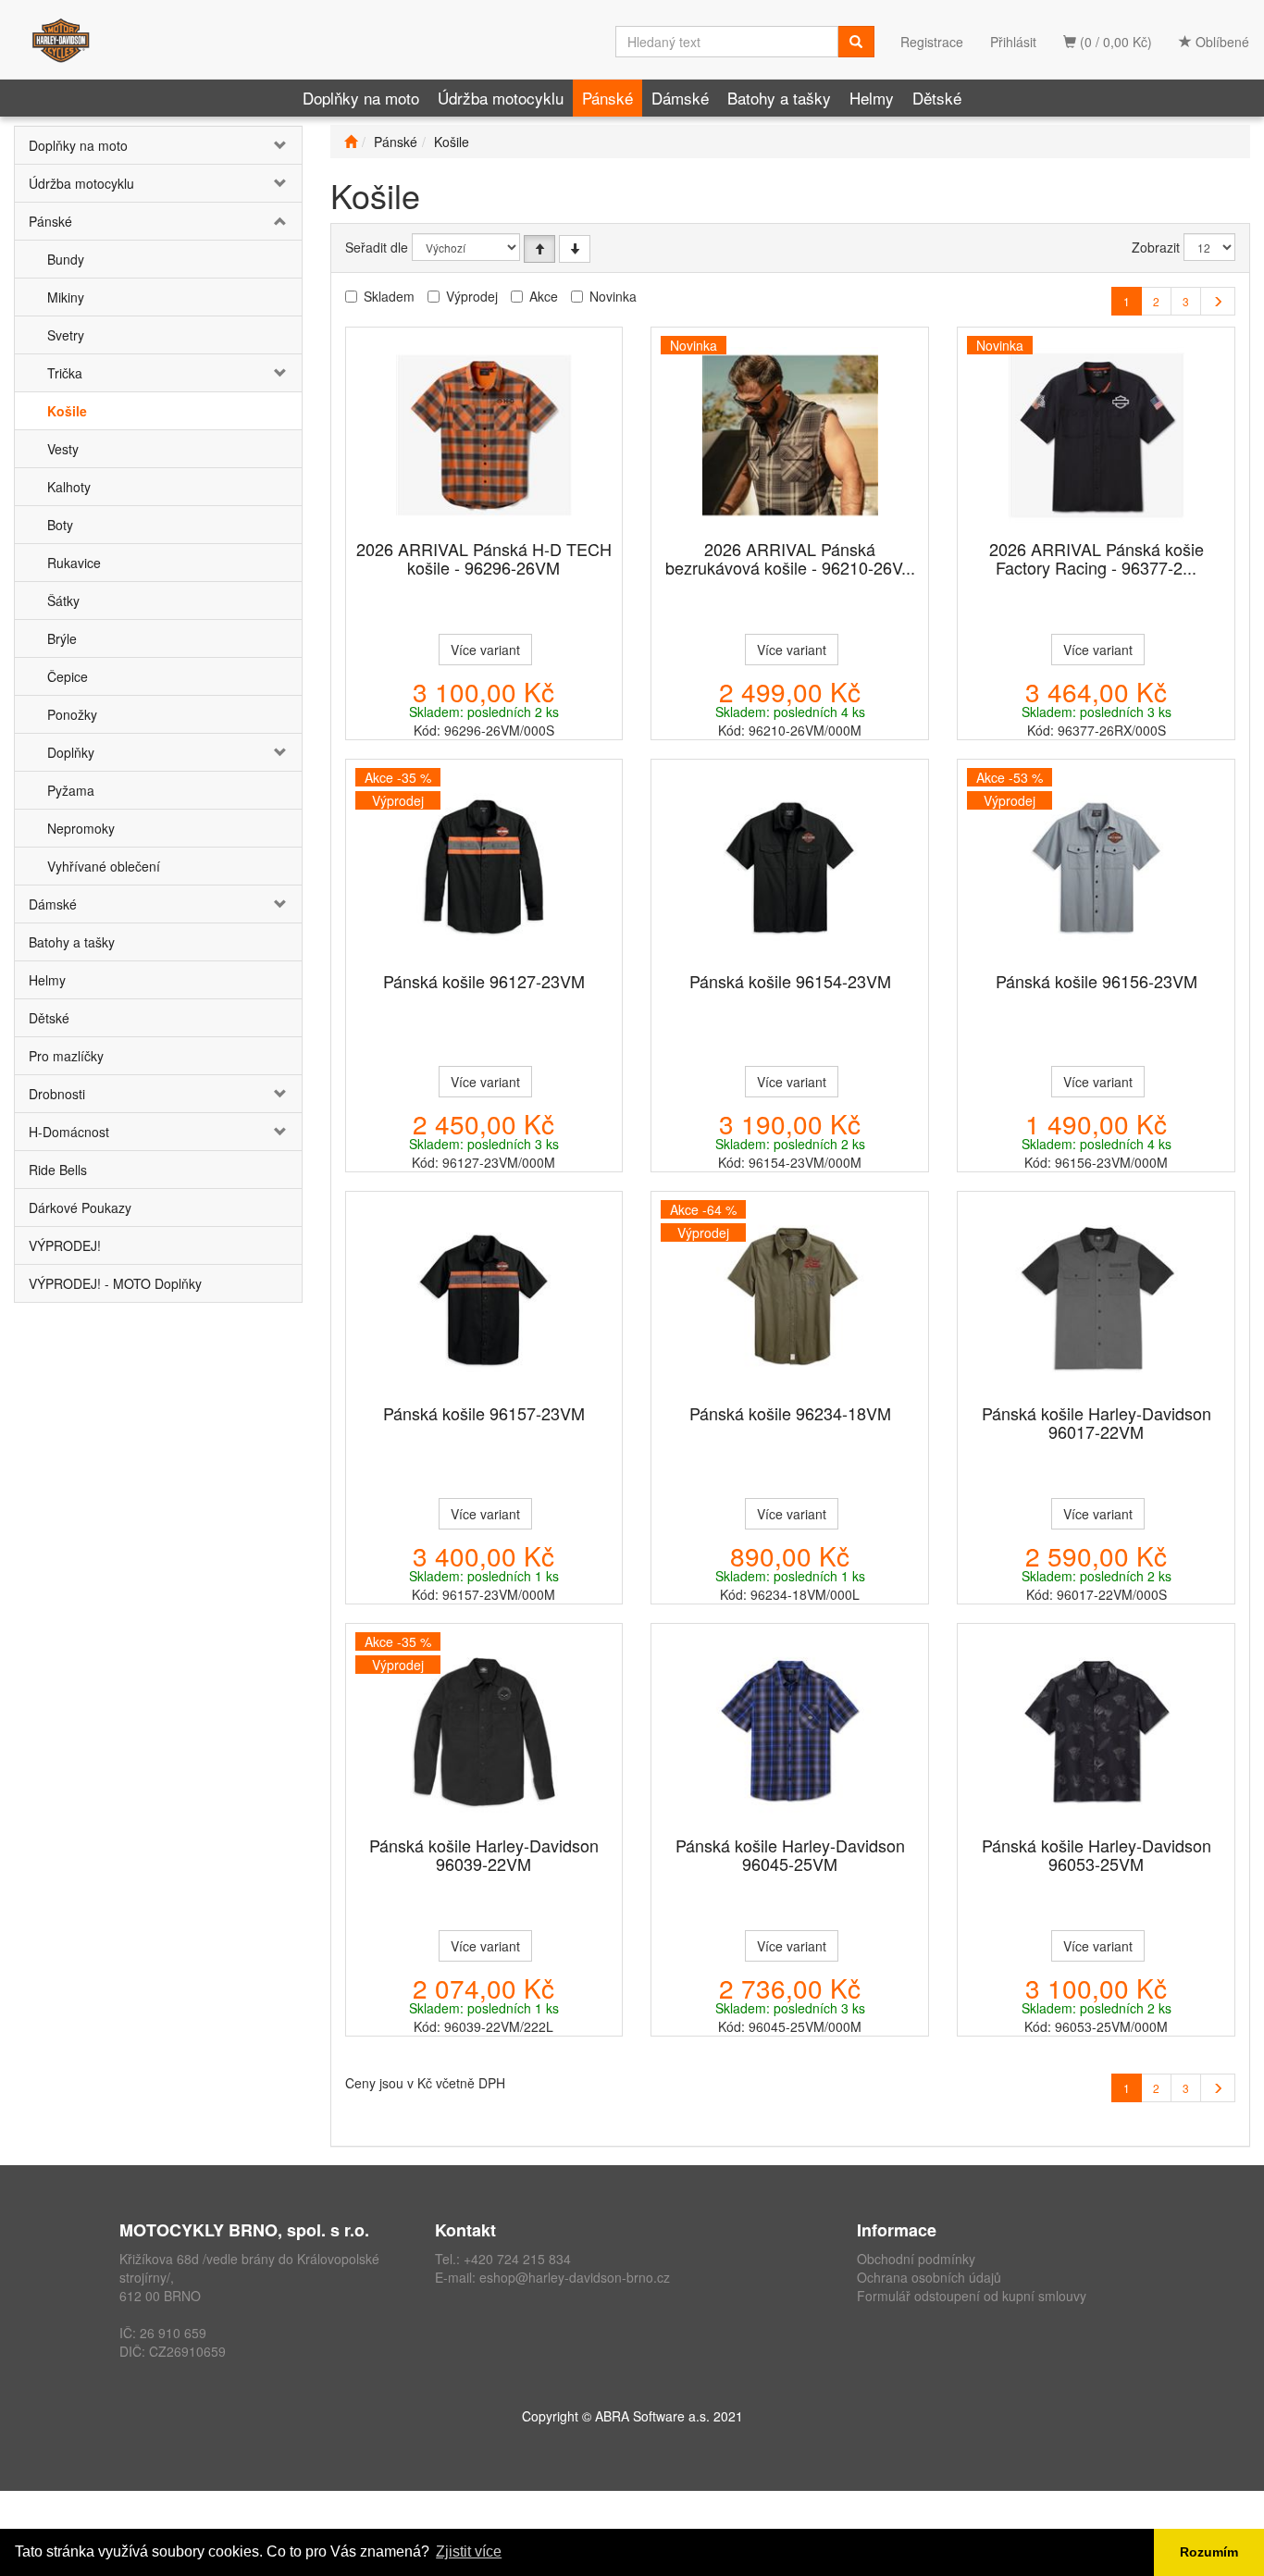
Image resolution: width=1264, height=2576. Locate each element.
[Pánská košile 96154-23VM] (790, 867)
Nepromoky (81, 828)
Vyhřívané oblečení (104, 866)
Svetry (66, 335)
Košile (67, 411)
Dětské (937, 98)
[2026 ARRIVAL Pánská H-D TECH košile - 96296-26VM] (484, 435)
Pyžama (71, 790)
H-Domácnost (69, 1132)
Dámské (680, 98)
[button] (278, 145)
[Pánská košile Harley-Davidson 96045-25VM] (790, 1731)
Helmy (872, 98)
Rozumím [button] (1209, 2552)
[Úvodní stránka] (351, 142)
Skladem (389, 296)
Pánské (607, 98)
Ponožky (72, 714)
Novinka (613, 296)
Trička (65, 373)
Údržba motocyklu (501, 98)
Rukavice (74, 563)
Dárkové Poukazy (80, 1207)
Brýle (62, 638)
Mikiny (66, 297)
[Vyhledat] (856, 42)
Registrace (932, 42)
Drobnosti (57, 1094)
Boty (60, 525)
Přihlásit (1013, 42)
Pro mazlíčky (66, 1056)
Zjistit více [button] (469, 2551)
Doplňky (71, 752)
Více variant (485, 650)
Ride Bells (58, 1170)
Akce (544, 296)
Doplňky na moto (361, 98)
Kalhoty (69, 487)
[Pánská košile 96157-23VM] (484, 1299)
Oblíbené (1221, 42)
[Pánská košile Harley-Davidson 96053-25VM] (1097, 1731)
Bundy (66, 259)
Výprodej (472, 296)
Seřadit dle (377, 247)
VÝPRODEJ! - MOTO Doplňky (115, 1283)
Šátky (63, 601)
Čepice (68, 676)
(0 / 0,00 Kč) (1114, 42)
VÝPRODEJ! (65, 1245)
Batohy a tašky (779, 98)
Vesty (63, 449)
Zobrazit (1156, 247)
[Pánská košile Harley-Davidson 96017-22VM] (1097, 1299)
